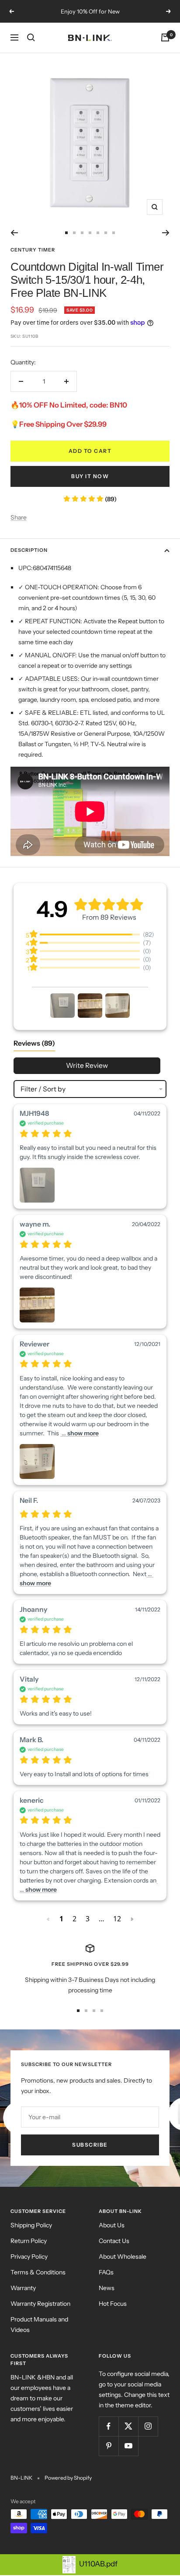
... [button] (80, 1433)
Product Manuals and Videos (39, 2325)
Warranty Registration (40, 2304)
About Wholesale (123, 2257)
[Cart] (165, 37)
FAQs (106, 2272)
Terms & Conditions (38, 2272)
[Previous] (14, 233)
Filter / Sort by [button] (43, 1089)
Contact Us (114, 2241)
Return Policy (29, 2241)
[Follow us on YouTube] (128, 2446)
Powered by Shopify (68, 2478)
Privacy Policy (29, 2257)
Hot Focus (113, 2304)
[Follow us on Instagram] (148, 2426)
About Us (112, 2225)
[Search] (31, 37)
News (107, 2288)
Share (19, 517)
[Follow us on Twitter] (128, 2426)
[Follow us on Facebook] (109, 2426)
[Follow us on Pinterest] (109, 2446)
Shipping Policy (31, 2225)
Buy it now (90, 476)
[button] (62, 1006)
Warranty (23, 2288)
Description (29, 550)
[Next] (166, 233)
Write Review (87, 1065)
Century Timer (33, 250)
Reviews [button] (34, 1043)
